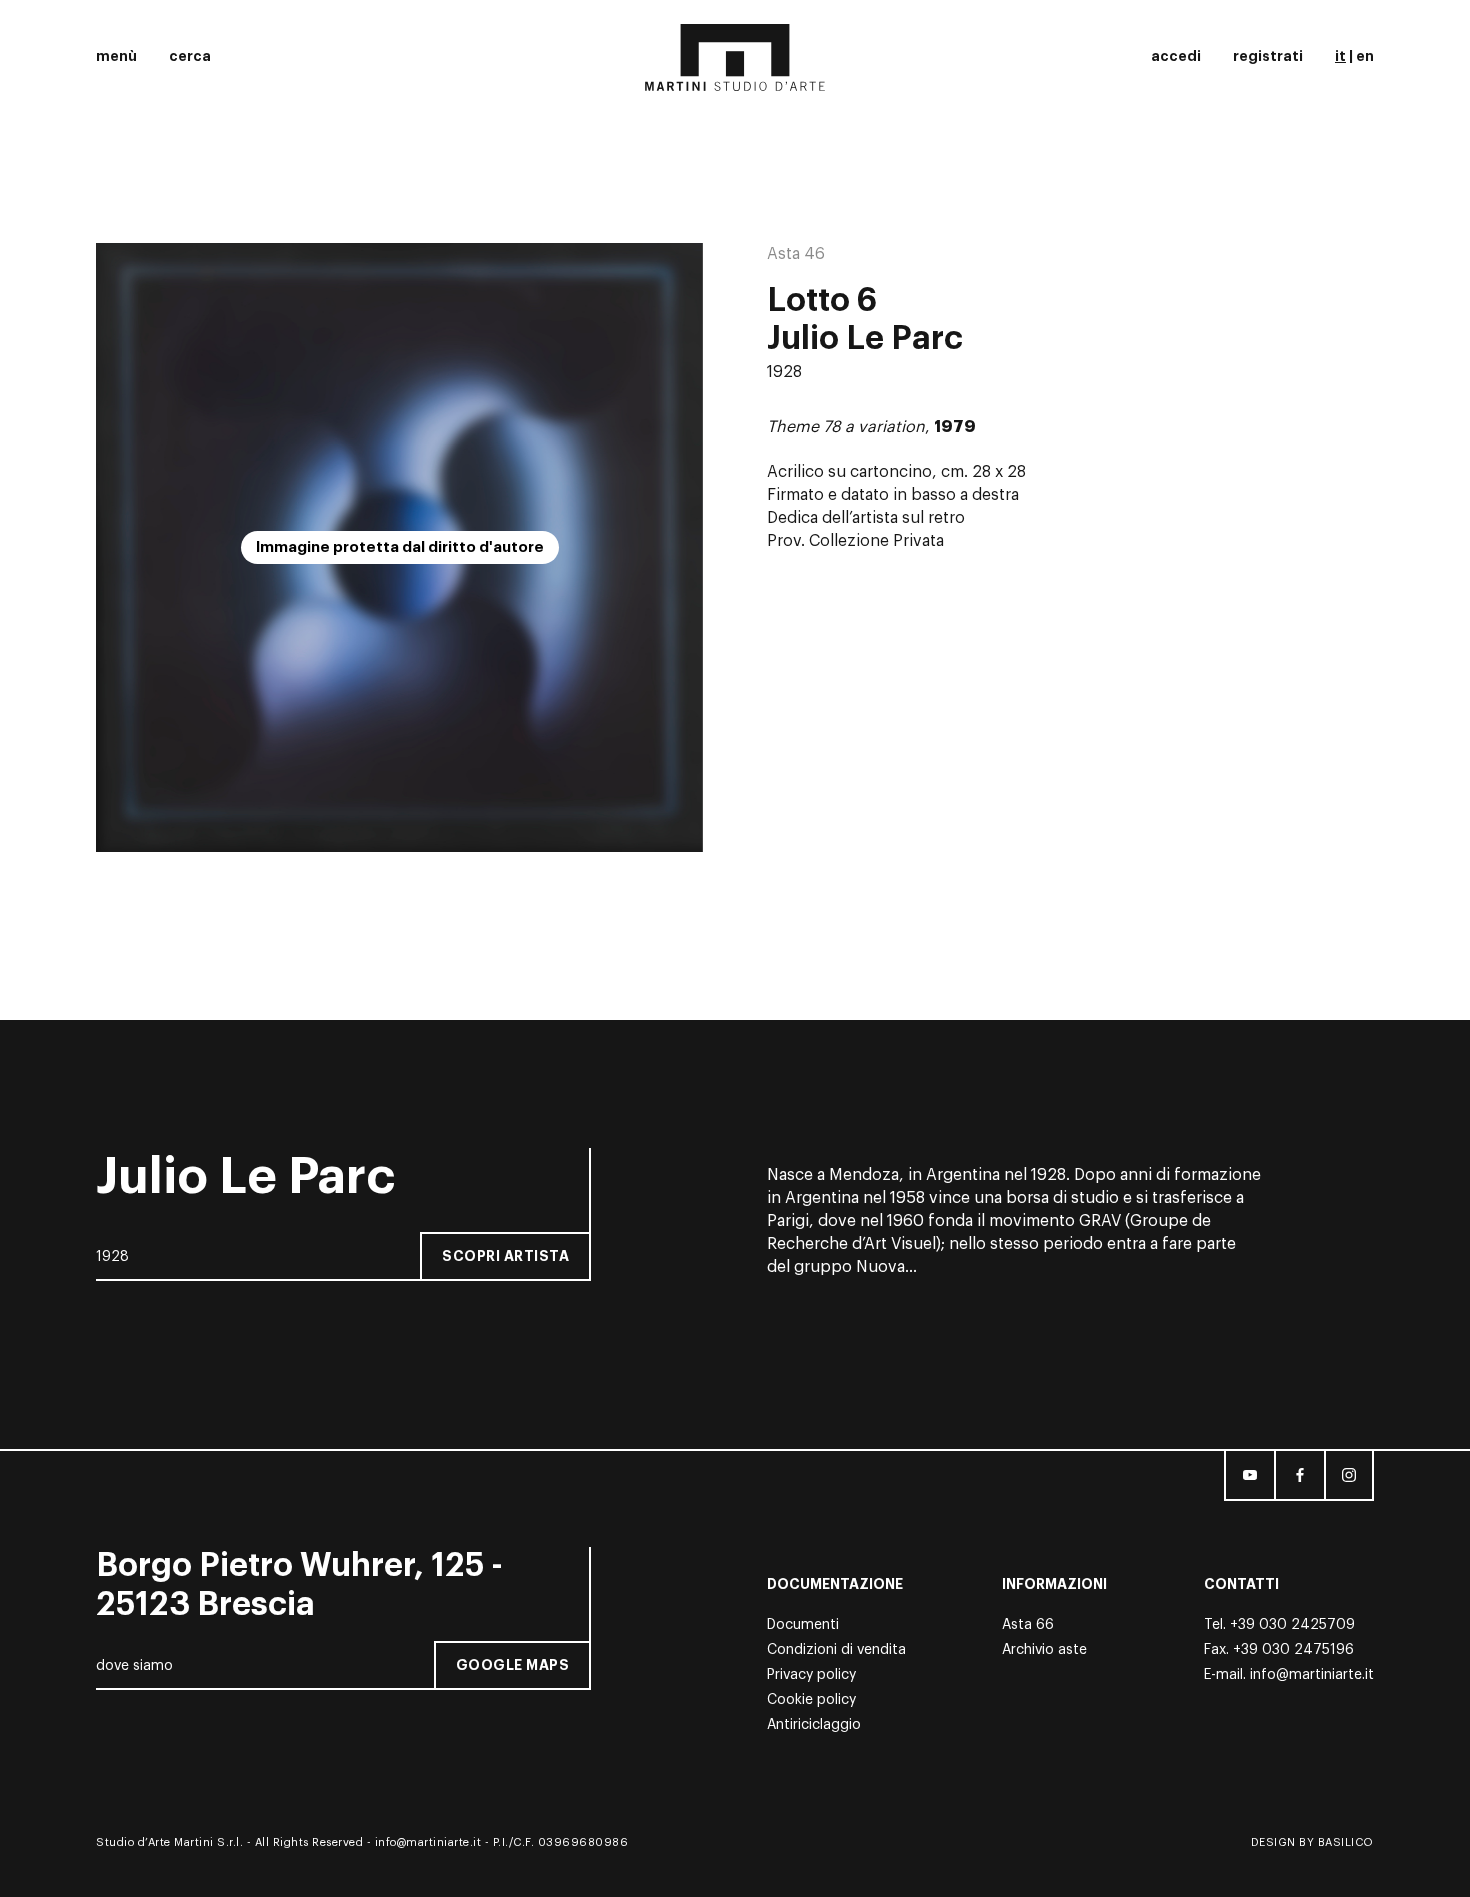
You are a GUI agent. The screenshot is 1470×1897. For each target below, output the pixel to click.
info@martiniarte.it (1312, 1675)
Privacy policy (811, 1675)
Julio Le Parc (865, 338)
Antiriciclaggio (814, 1725)
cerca (190, 56)
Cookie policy (811, 1700)
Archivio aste (1044, 1650)
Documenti (803, 1625)
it (1340, 56)
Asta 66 (1028, 1625)
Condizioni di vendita (836, 1650)
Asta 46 (796, 254)
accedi (1176, 56)
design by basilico (1312, 1842)
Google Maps (513, 1665)
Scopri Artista (505, 1256)
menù (116, 56)
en (1365, 56)
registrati (1268, 56)
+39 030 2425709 (1292, 1625)
